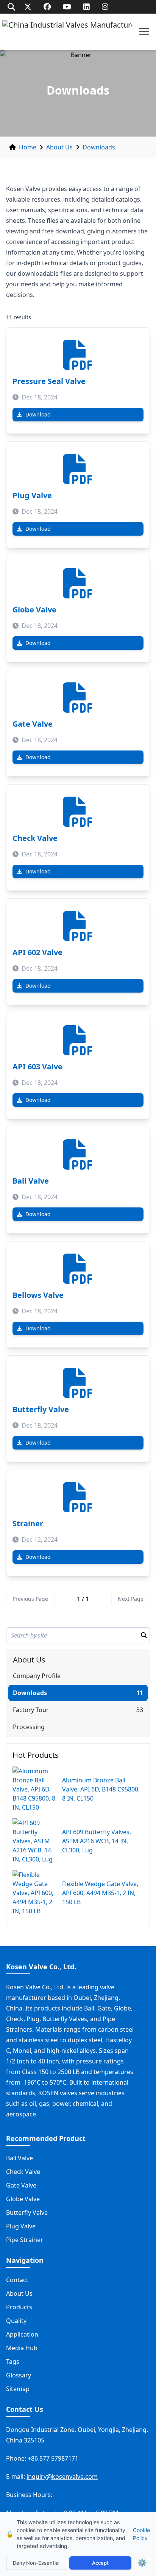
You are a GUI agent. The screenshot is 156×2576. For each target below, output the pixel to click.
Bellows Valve (38, 1295)
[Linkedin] (87, 7)
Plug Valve (32, 495)
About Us (59, 147)
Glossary (19, 2375)
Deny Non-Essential (36, 2563)
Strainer (28, 1523)
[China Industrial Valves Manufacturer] (67, 32)
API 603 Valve (37, 1067)
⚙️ (142, 2563)
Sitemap (18, 2389)
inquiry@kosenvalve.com (62, 2477)
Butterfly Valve (41, 1409)
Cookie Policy (141, 2534)
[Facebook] (47, 7)
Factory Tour (31, 1710)
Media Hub (22, 2348)
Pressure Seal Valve (49, 381)
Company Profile (37, 1676)
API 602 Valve (37, 952)
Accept (100, 2563)
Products (19, 2307)
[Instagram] (105, 7)
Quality (16, 2321)
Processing (29, 1727)
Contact (17, 2280)
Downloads (99, 147)
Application (22, 2334)
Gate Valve (33, 724)
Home (28, 147)
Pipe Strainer (25, 2240)
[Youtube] (67, 7)
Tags (13, 2362)
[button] (144, 32)
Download (38, 414)
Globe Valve (34, 610)
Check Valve (35, 838)
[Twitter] (28, 7)
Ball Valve (31, 1181)
